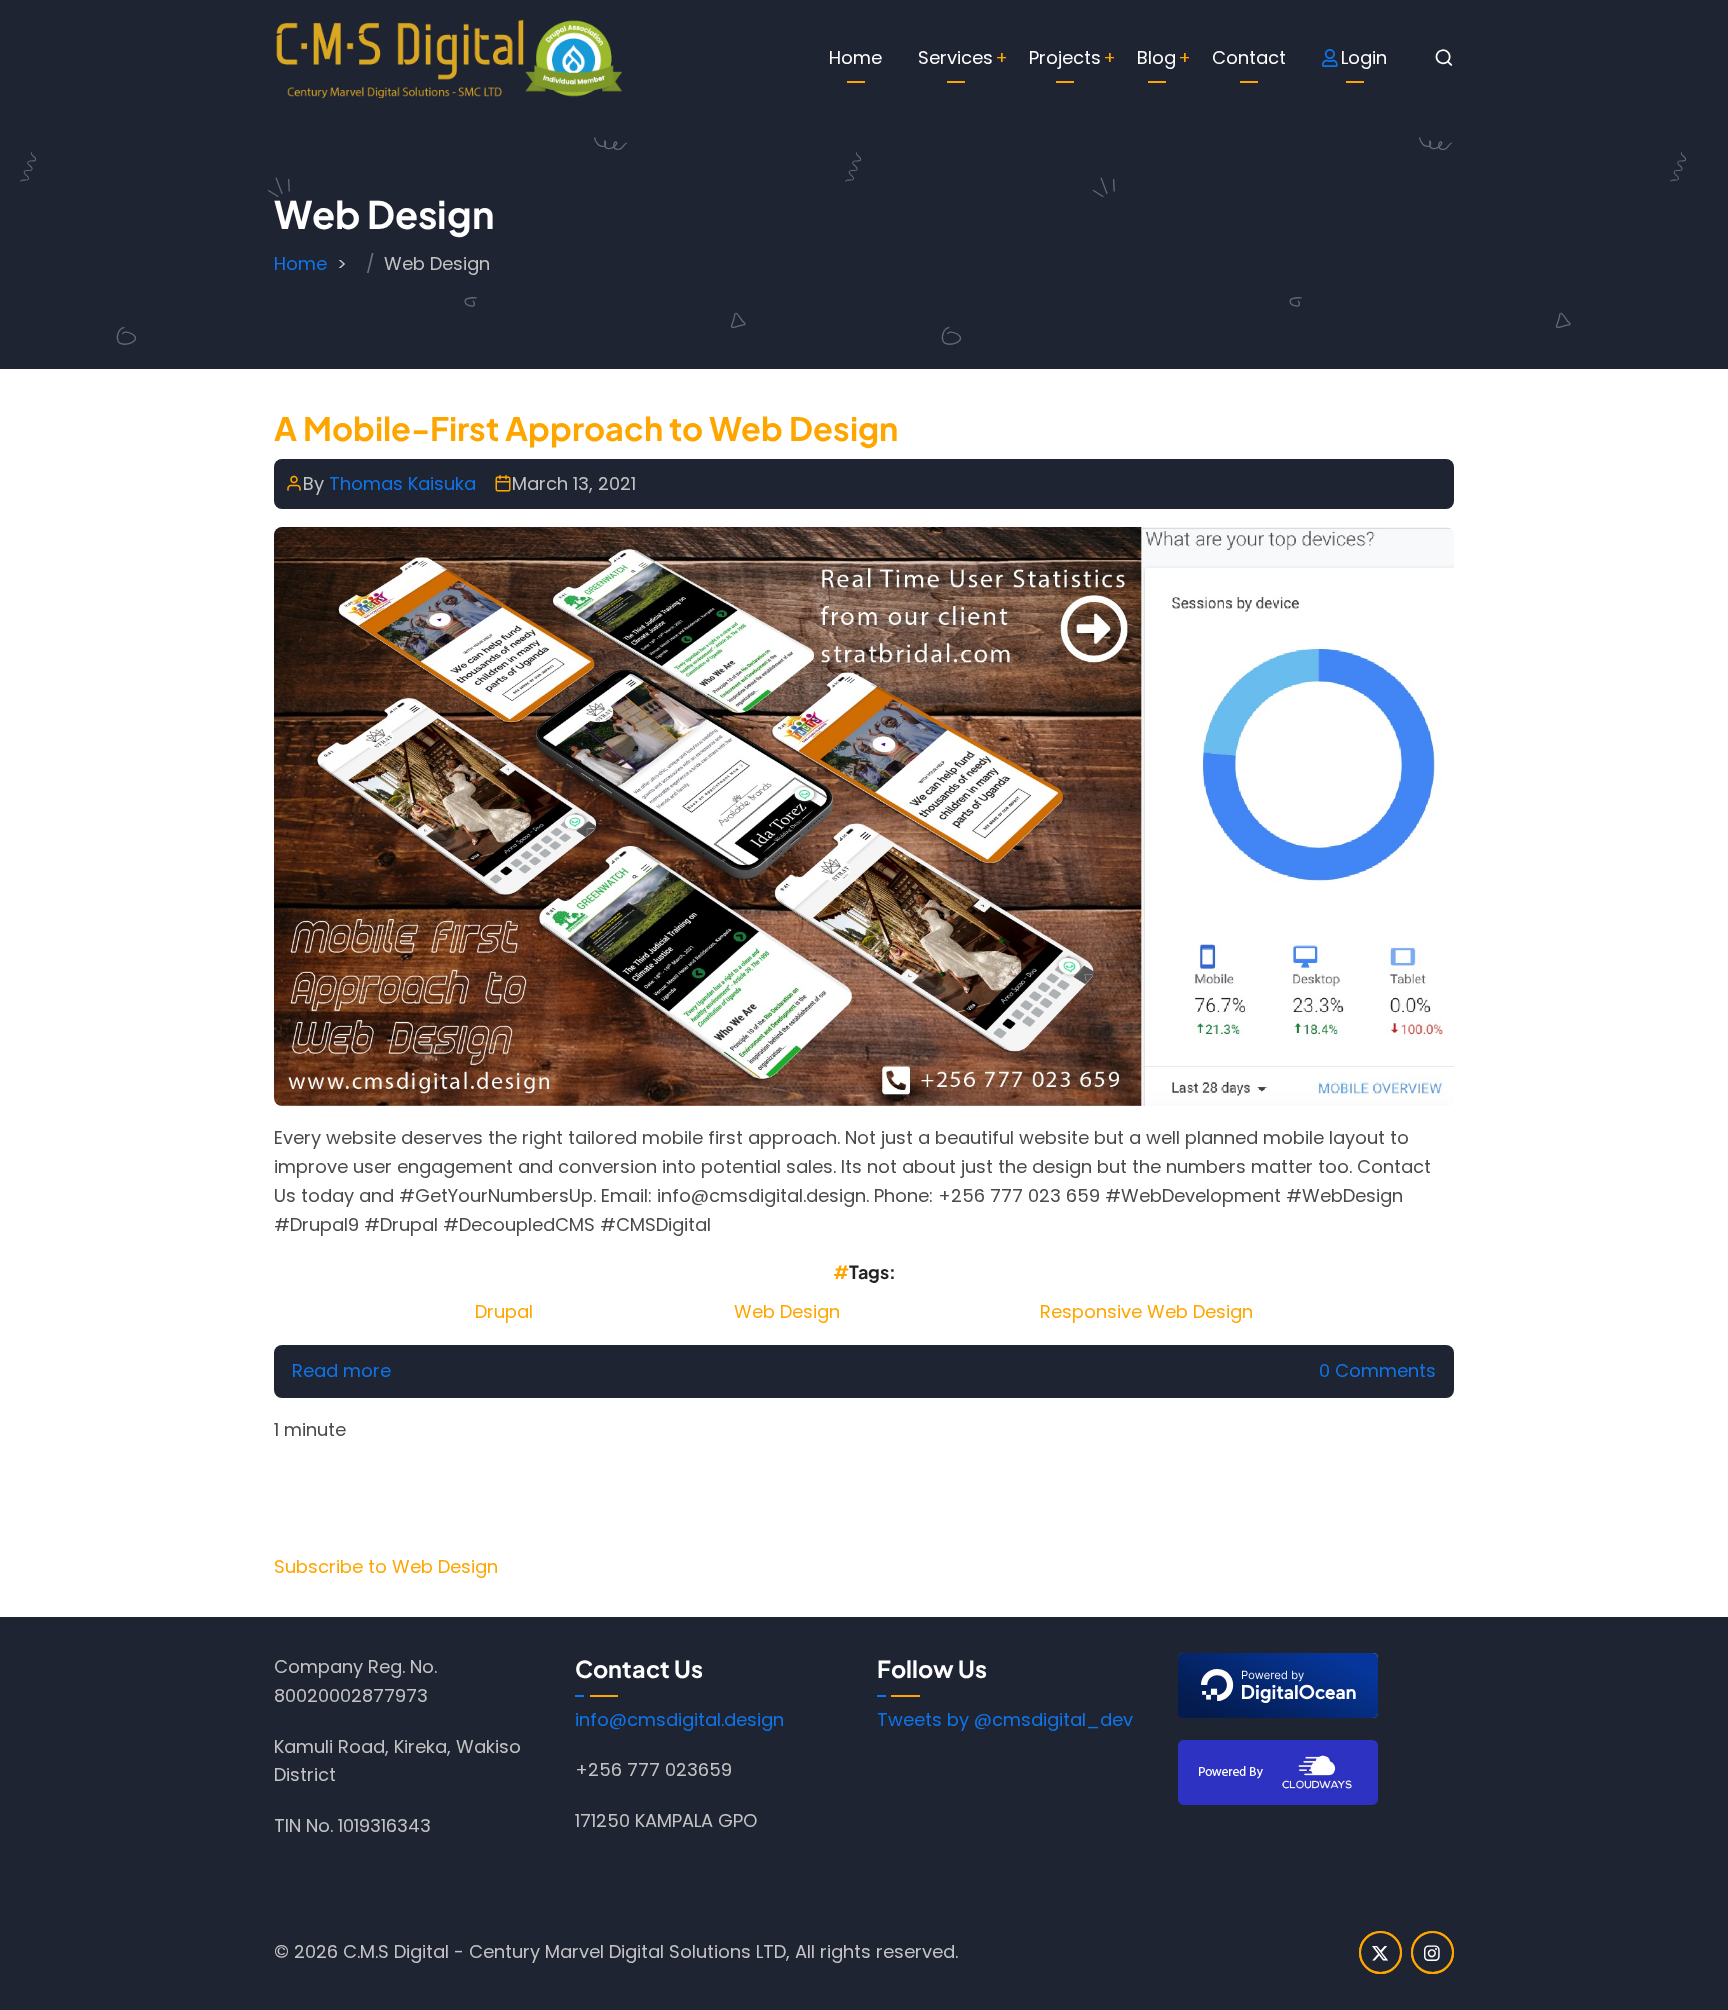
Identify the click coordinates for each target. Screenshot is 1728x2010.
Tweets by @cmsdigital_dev (1005, 1719)
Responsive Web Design (1146, 1311)
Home (855, 57)
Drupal (504, 1311)
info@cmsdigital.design (679, 1719)
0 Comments (1377, 1370)
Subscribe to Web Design (386, 1566)
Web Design (787, 1311)
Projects (1065, 57)
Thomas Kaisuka (402, 483)
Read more (341, 1370)
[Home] (449, 56)
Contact (1249, 57)
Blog (1156, 57)
